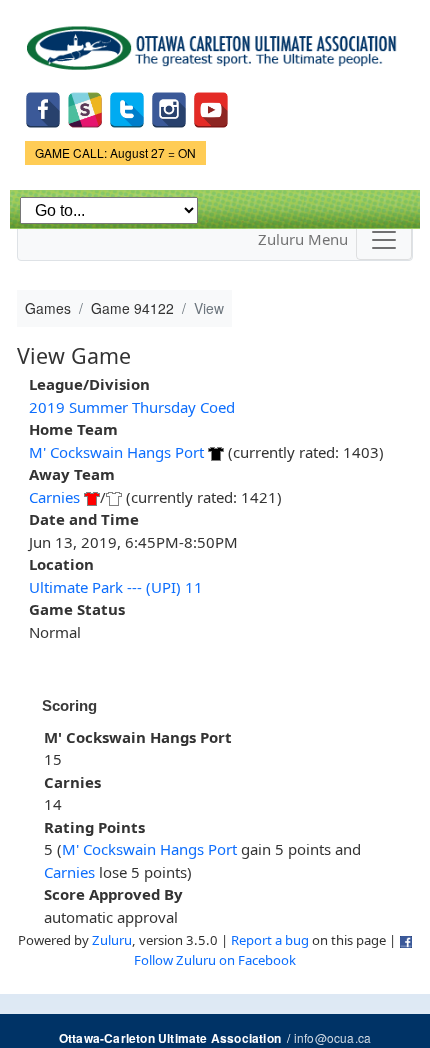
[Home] (215, 41)
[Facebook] (43, 107)
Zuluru (112, 940)
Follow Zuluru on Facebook (215, 960)
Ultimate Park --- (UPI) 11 (116, 587)
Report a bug (270, 940)
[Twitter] (127, 107)
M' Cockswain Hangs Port (116, 452)
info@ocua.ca (332, 1037)
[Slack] (85, 107)
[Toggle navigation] (384, 240)
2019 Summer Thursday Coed (132, 407)
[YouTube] (211, 107)
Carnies (54, 497)
